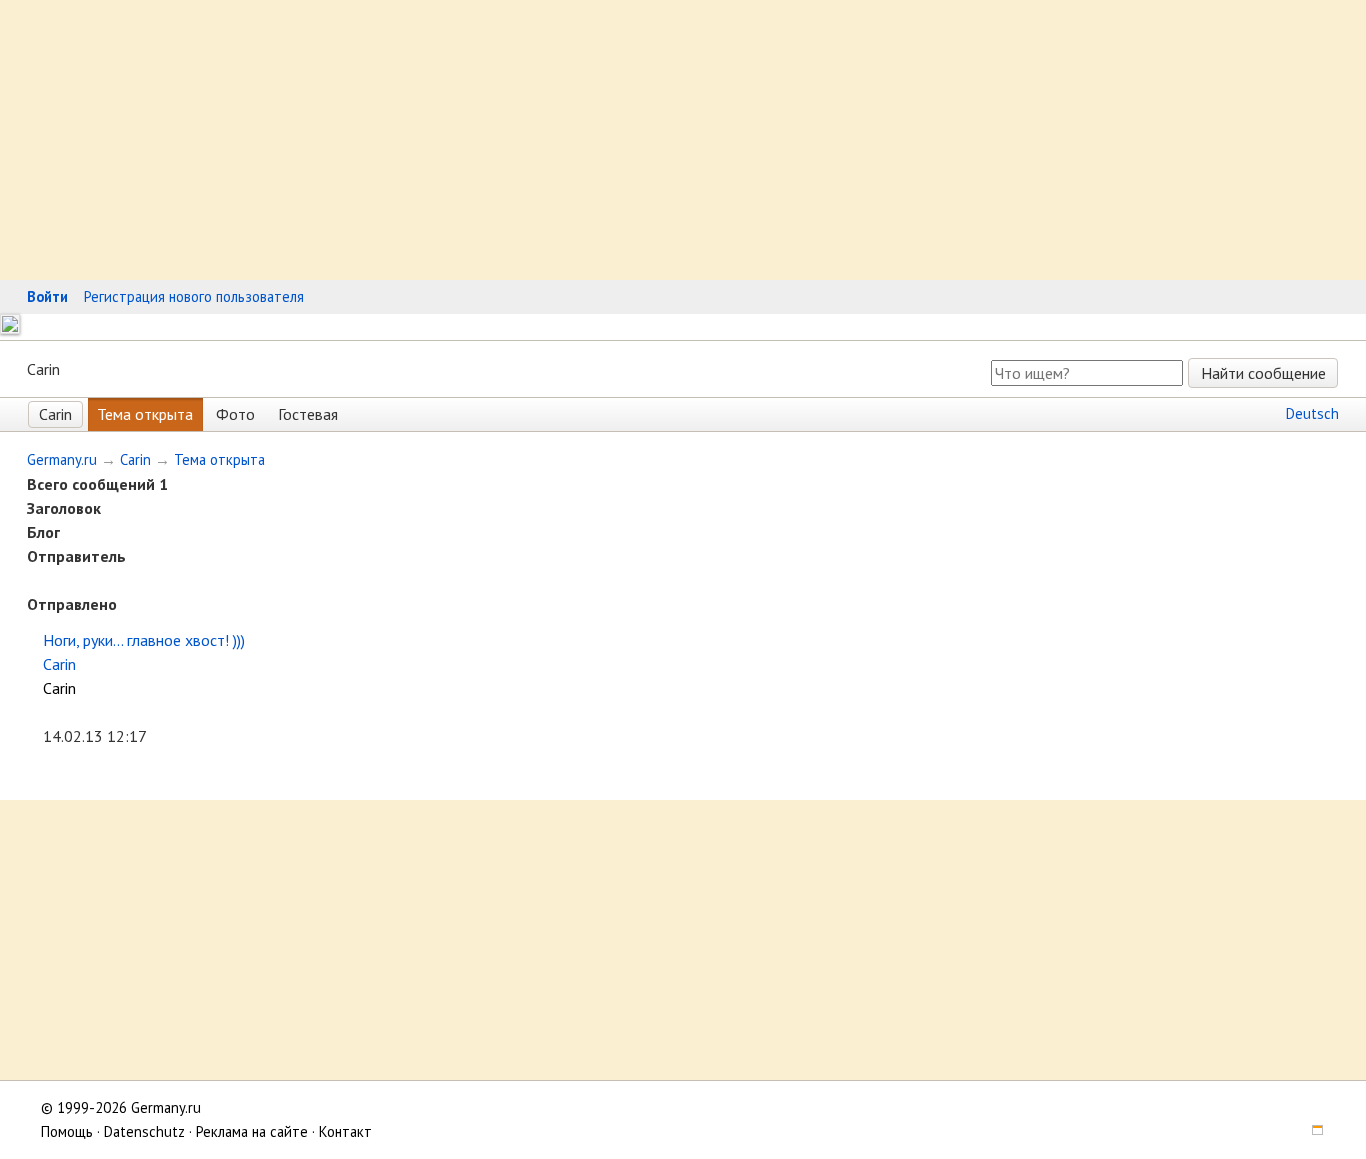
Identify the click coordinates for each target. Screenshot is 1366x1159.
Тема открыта (145, 414)
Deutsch (1312, 413)
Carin (55, 414)
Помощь (67, 1131)
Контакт (345, 1131)
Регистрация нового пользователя (194, 296)
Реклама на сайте (252, 1131)
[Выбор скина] (1310, 1131)
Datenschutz (144, 1131)
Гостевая (308, 414)
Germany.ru (62, 459)
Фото (235, 414)
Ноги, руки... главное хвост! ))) (144, 640)
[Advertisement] (600, 140)
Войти (47, 296)
